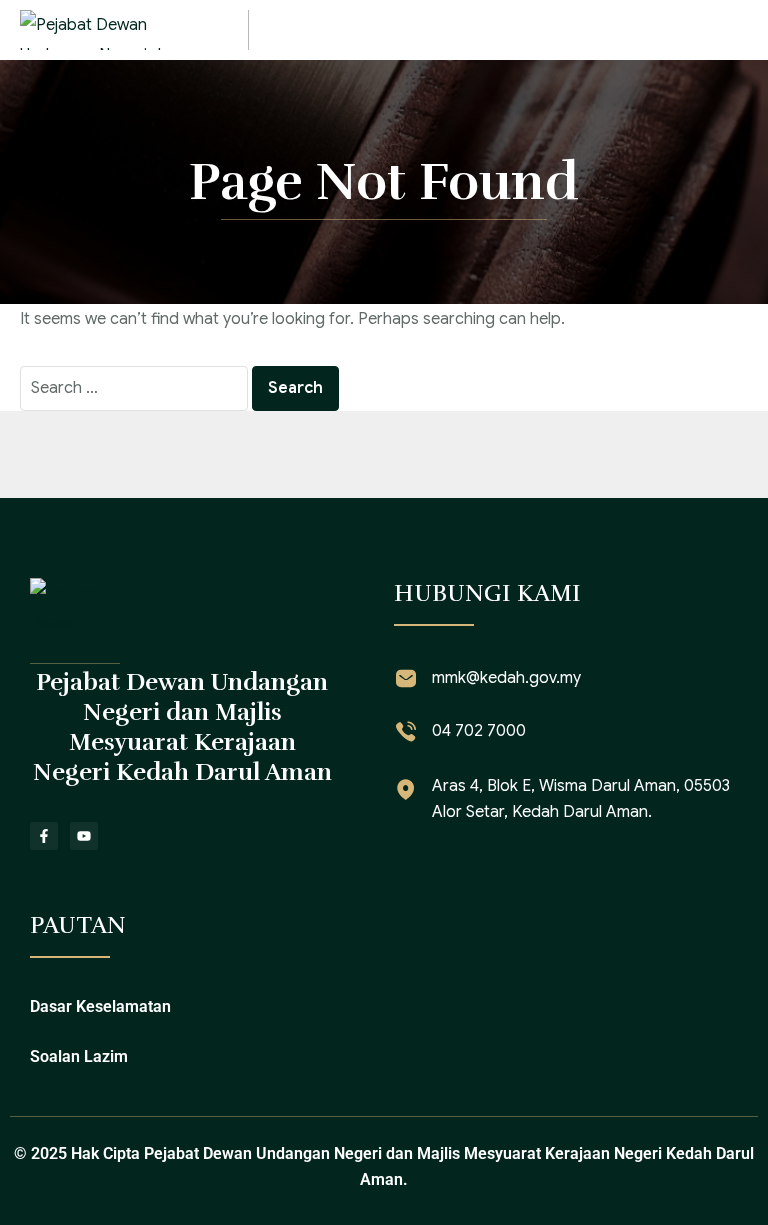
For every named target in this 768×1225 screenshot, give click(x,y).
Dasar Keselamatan (100, 1006)
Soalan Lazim (79, 1056)
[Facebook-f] (44, 836)
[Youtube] (84, 836)
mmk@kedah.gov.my (506, 678)
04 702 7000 (479, 731)
